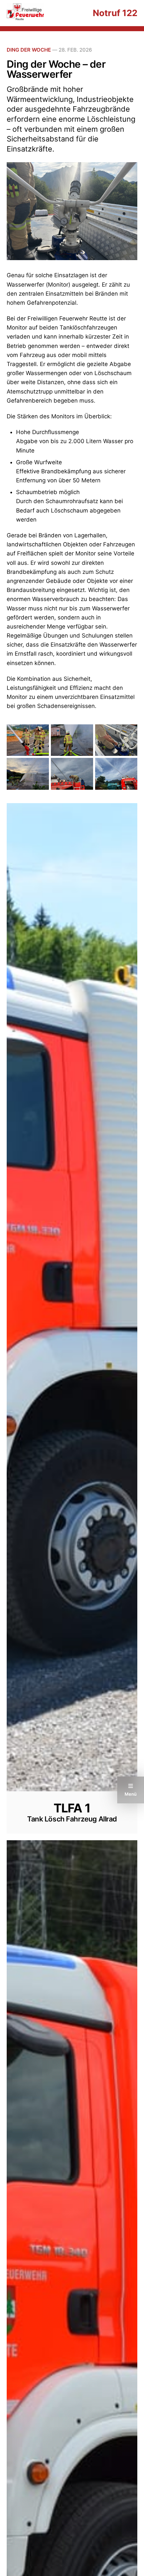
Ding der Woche (29, 50)
